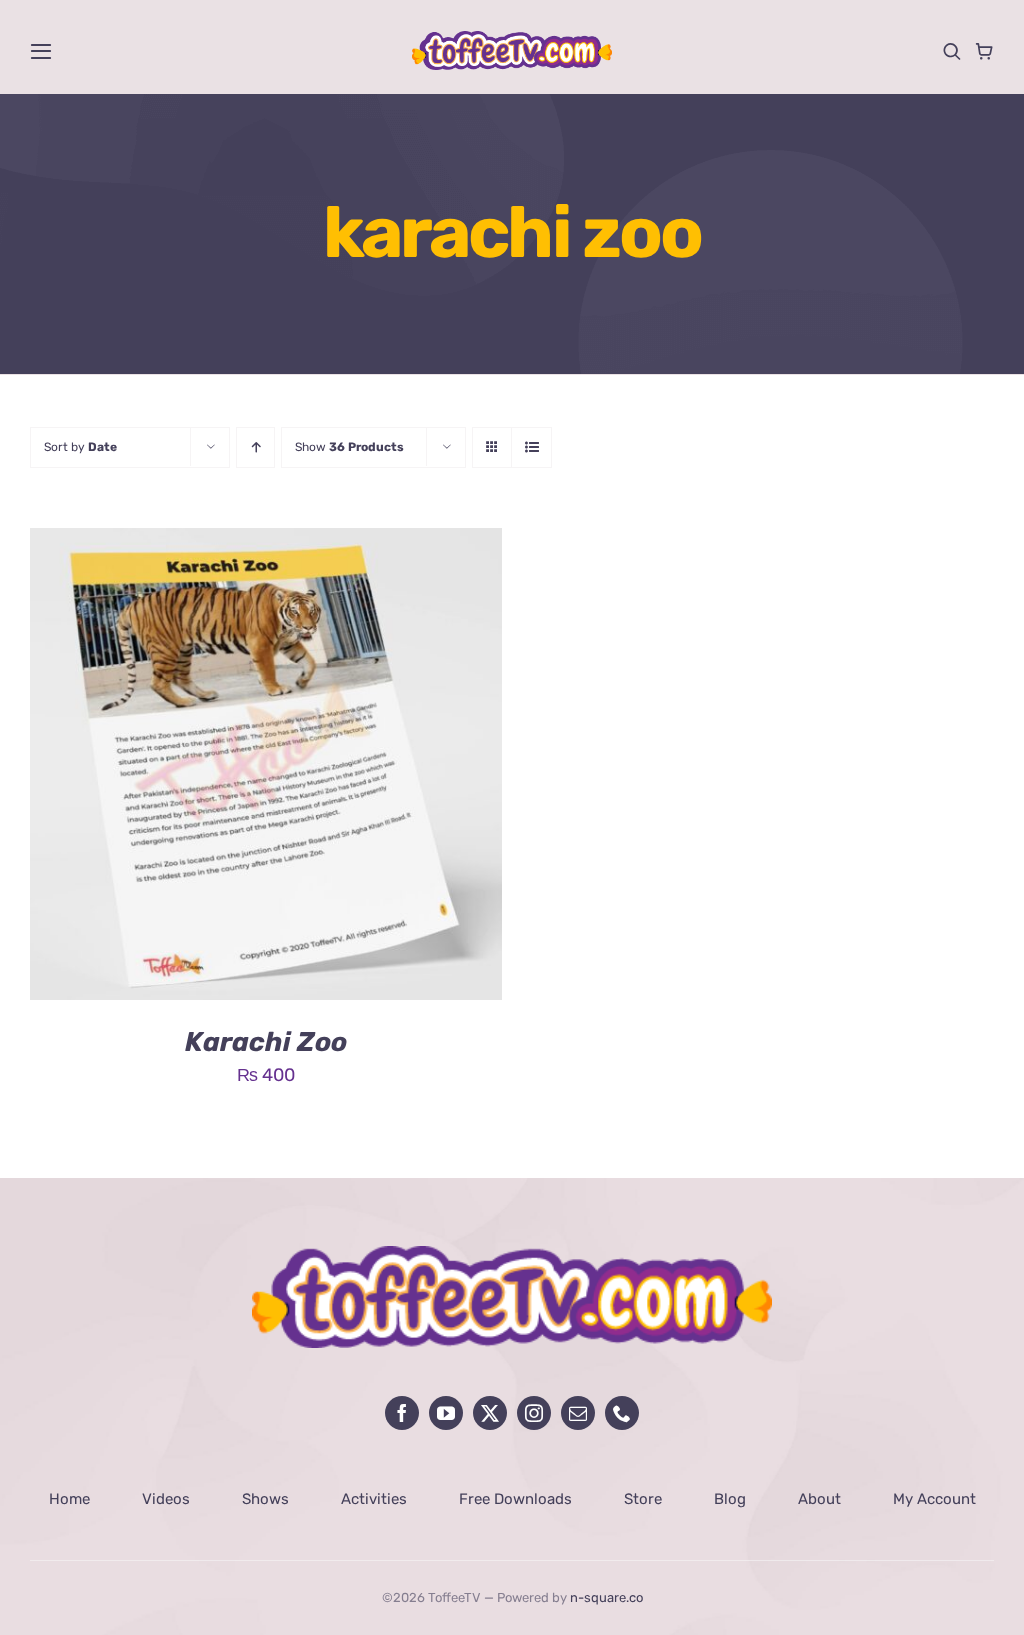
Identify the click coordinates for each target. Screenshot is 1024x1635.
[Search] (952, 51)
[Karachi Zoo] (266, 543)
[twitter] (490, 1413)
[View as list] (531, 447)
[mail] (578, 1413)
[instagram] (534, 1413)
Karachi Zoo (266, 1042)
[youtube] (446, 1413)
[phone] (622, 1413)
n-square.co (606, 1597)
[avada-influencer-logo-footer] (512, 1255)
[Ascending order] (255, 447)
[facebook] (402, 1413)
